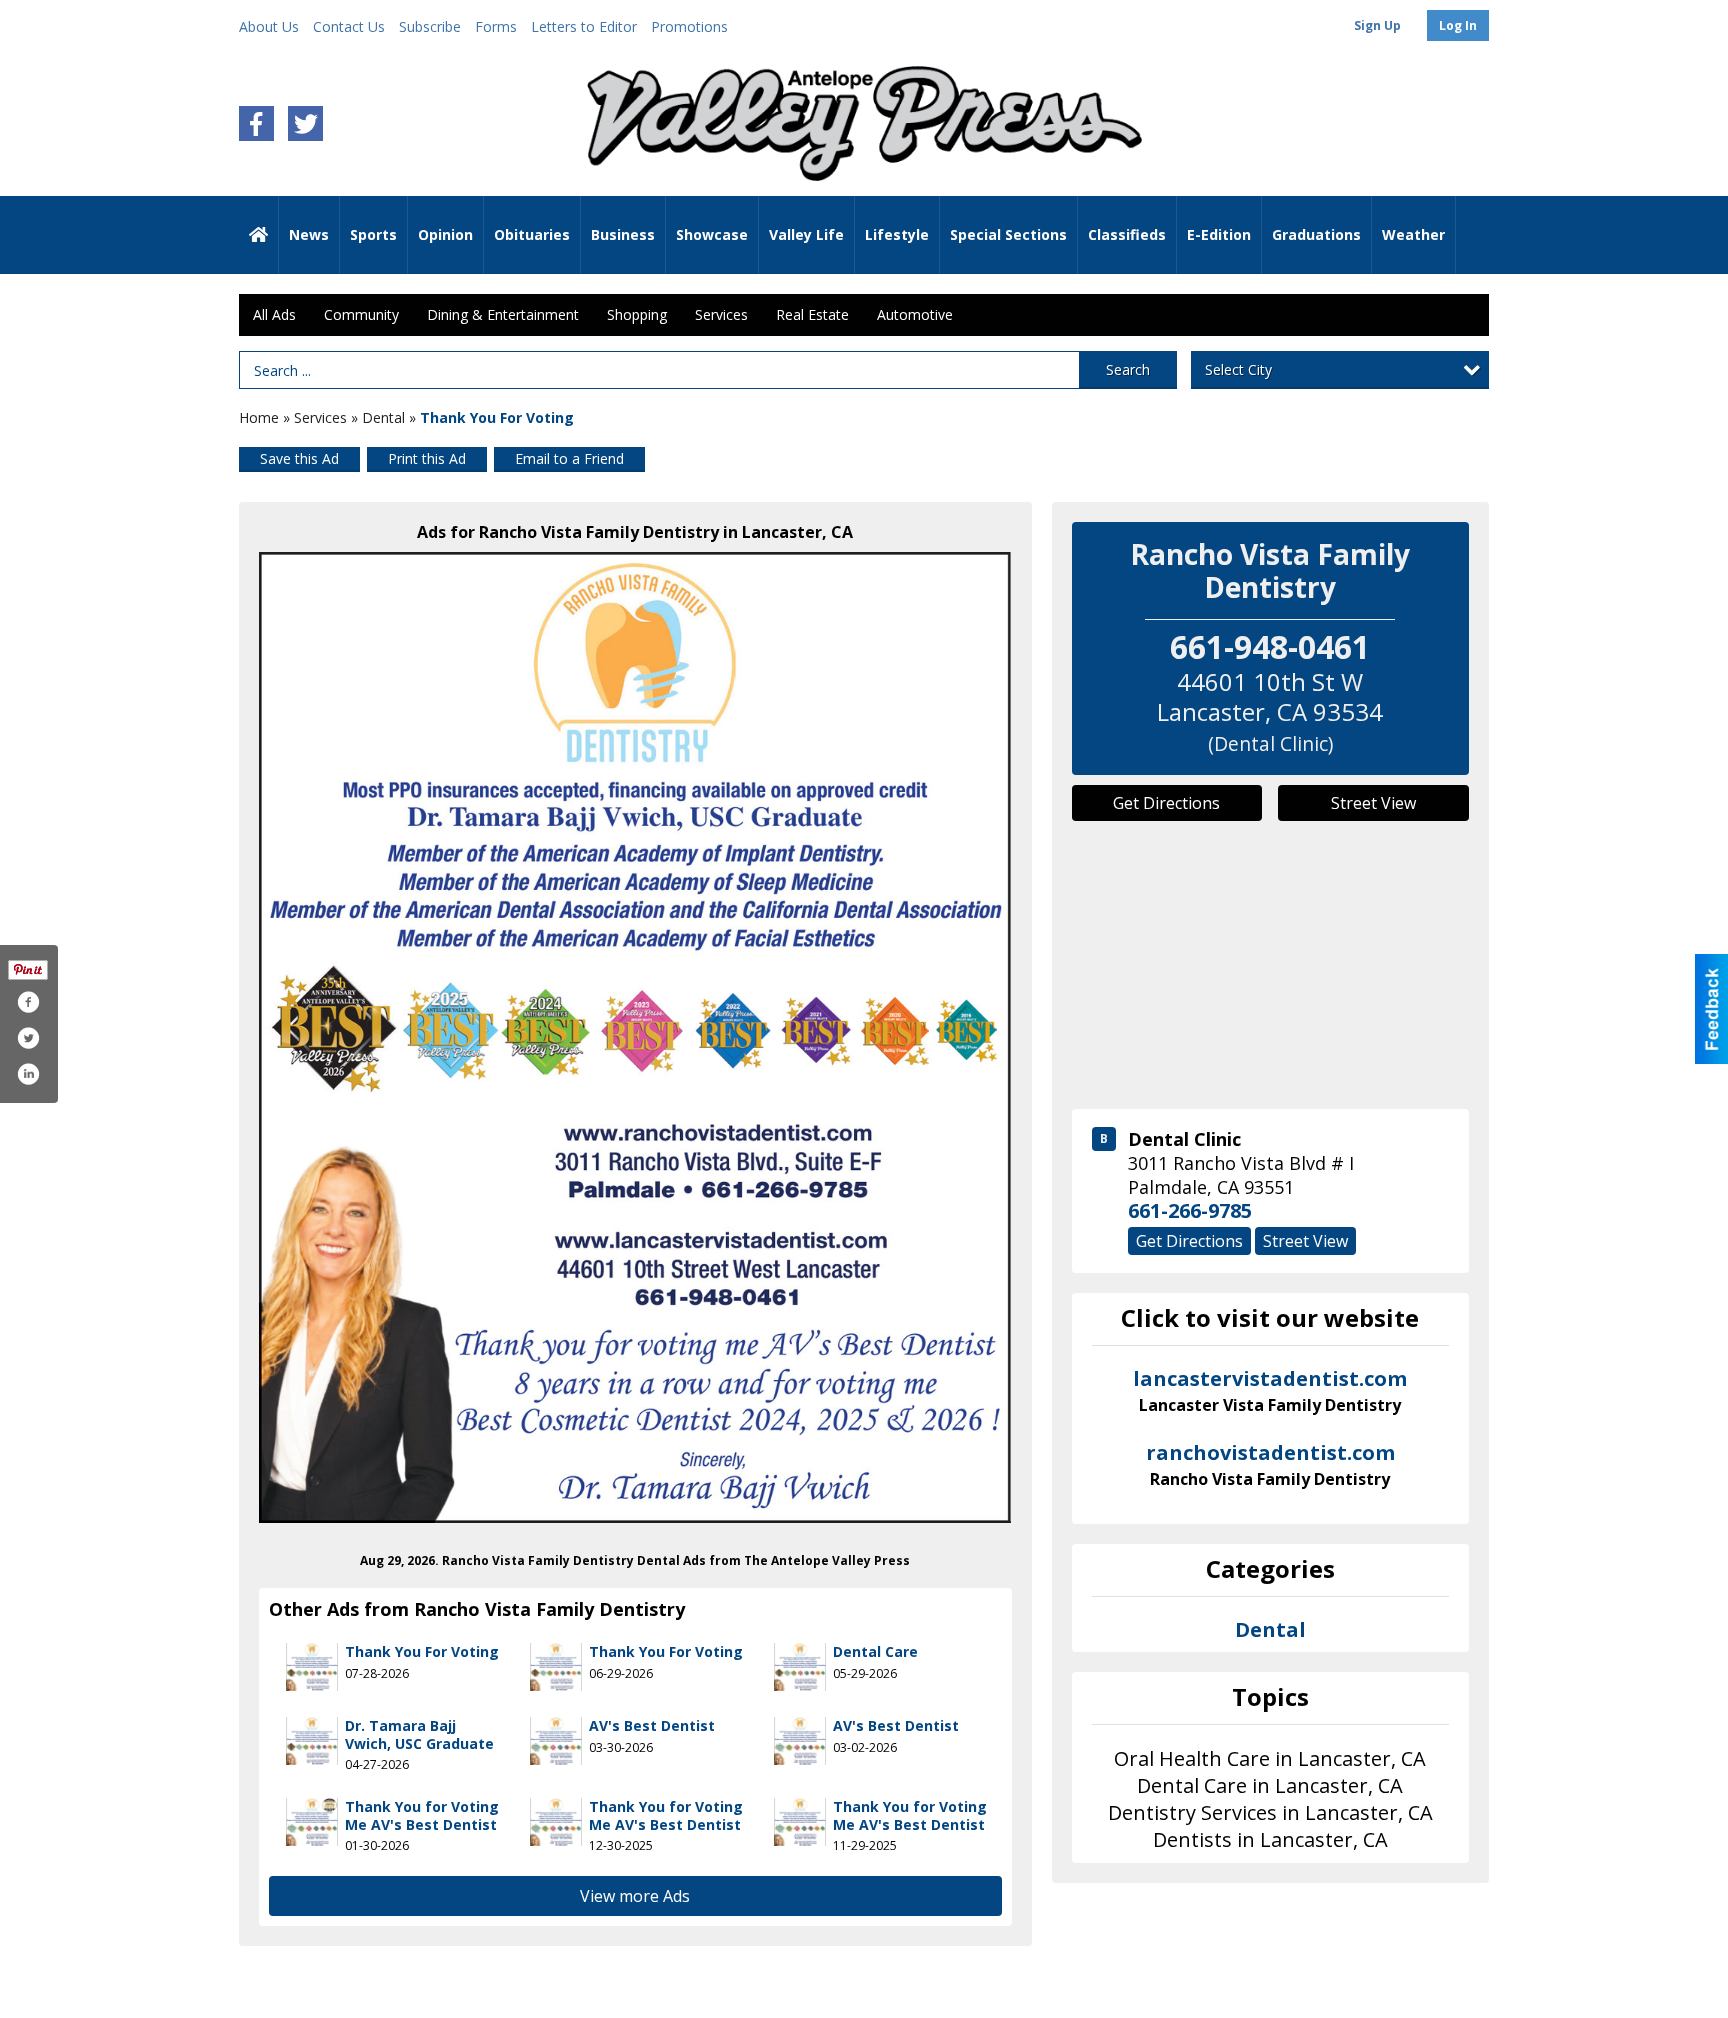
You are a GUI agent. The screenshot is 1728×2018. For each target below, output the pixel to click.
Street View (1373, 803)
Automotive (915, 314)
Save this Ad (299, 458)
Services (721, 314)
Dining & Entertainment (503, 314)
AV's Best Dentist (652, 1725)
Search (1128, 369)
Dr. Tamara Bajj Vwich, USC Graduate (419, 1734)
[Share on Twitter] (28, 1038)
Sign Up (1377, 25)
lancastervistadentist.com (1270, 1391)
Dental (383, 417)
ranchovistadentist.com (1270, 1465)
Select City (1238, 369)
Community (361, 314)
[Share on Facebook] (28, 1002)
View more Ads (635, 1896)
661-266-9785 (1190, 1210)
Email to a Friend (569, 458)
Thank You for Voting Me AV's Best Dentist (422, 1815)
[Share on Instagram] (28, 1074)
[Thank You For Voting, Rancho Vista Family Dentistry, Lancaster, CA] (635, 1037)
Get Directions (1166, 803)
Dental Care (875, 1651)
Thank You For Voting (422, 1651)
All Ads (274, 314)
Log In (1458, 25)
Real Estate (812, 314)
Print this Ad (427, 458)
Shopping (637, 314)
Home (259, 417)
